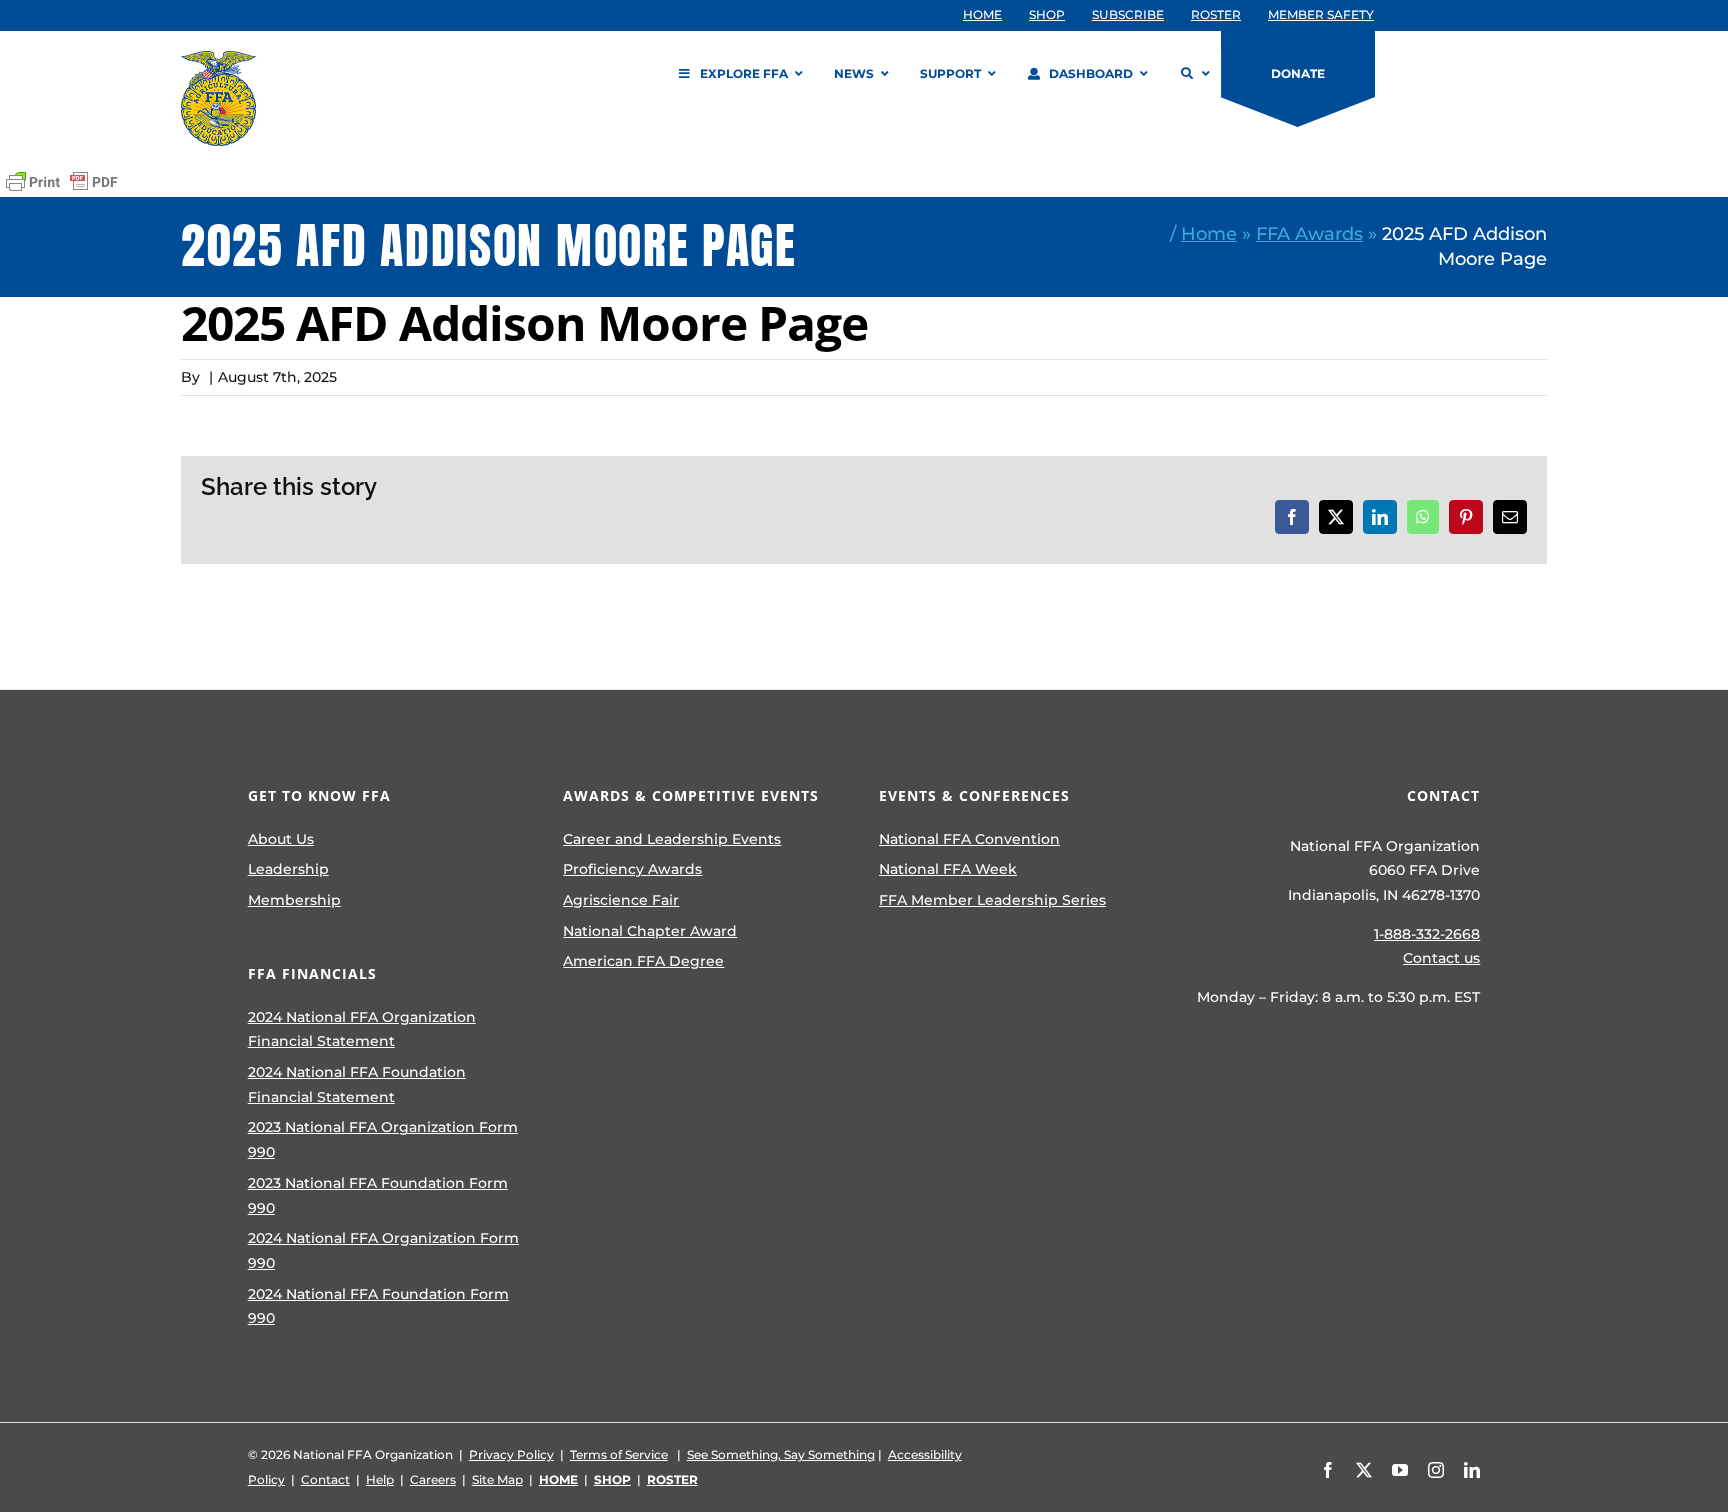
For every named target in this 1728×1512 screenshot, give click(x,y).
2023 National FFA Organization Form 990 (383, 1139)
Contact (325, 1479)
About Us (281, 839)
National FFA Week (948, 869)
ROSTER (672, 1479)
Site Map (497, 1479)
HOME (558, 1479)
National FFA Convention (969, 839)
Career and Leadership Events (672, 839)
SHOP (612, 1479)
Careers (433, 1479)
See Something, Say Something (781, 1454)
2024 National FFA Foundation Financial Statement (357, 1084)
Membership (294, 900)
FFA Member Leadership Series (992, 900)
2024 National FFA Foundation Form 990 (378, 1306)
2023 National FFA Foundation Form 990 (378, 1195)
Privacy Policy (511, 1454)
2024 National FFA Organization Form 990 (383, 1250)
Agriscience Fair (621, 900)
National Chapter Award (650, 931)
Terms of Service (619, 1454)
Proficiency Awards (632, 869)
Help (380, 1479)
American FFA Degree (643, 961)
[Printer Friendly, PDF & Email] (62, 182)
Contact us (1441, 958)
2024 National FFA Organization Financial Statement (362, 1029)
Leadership (288, 869)
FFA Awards (1309, 233)
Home (1209, 233)
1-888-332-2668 (1427, 934)
